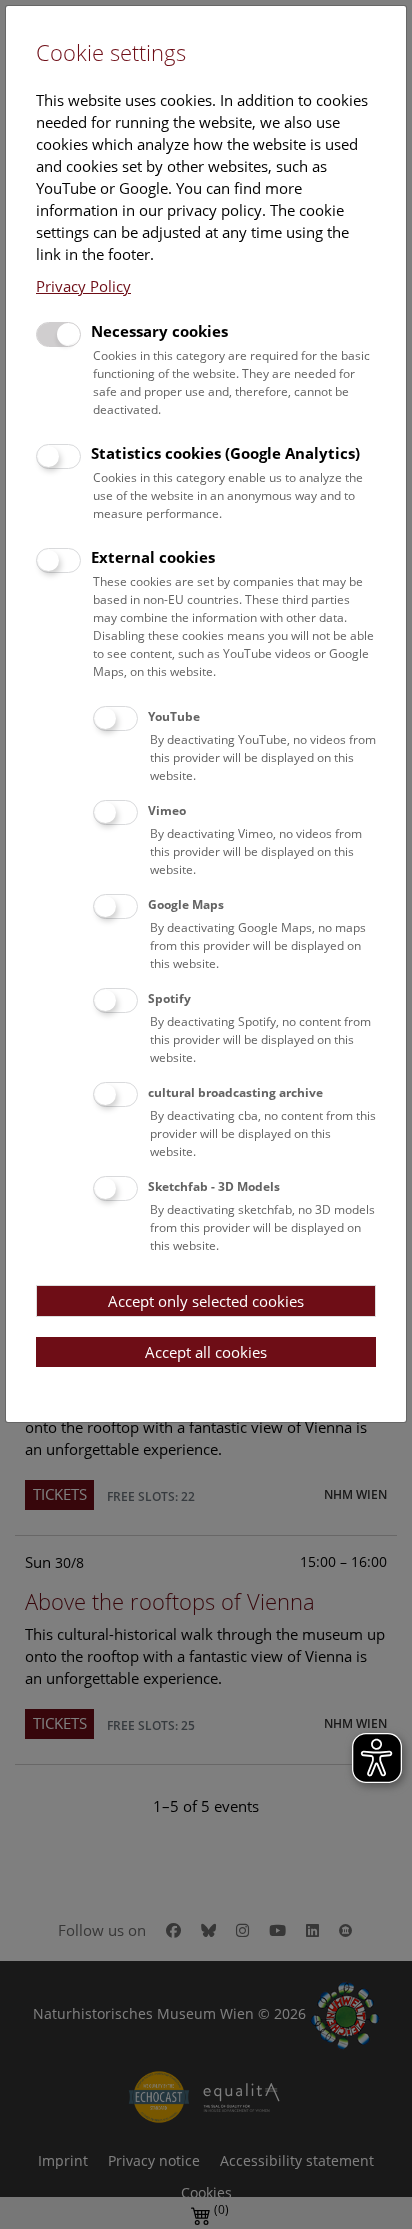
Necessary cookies (159, 331)
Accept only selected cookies (206, 1301)
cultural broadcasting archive (235, 1092)
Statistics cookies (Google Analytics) (225, 453)
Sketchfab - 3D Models (214, 1186)
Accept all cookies (206, 1352)
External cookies (153, 557)
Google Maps (186, 904)
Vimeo (167, 810)
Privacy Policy (83, 286)
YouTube (174, 716)
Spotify (169, 998)
